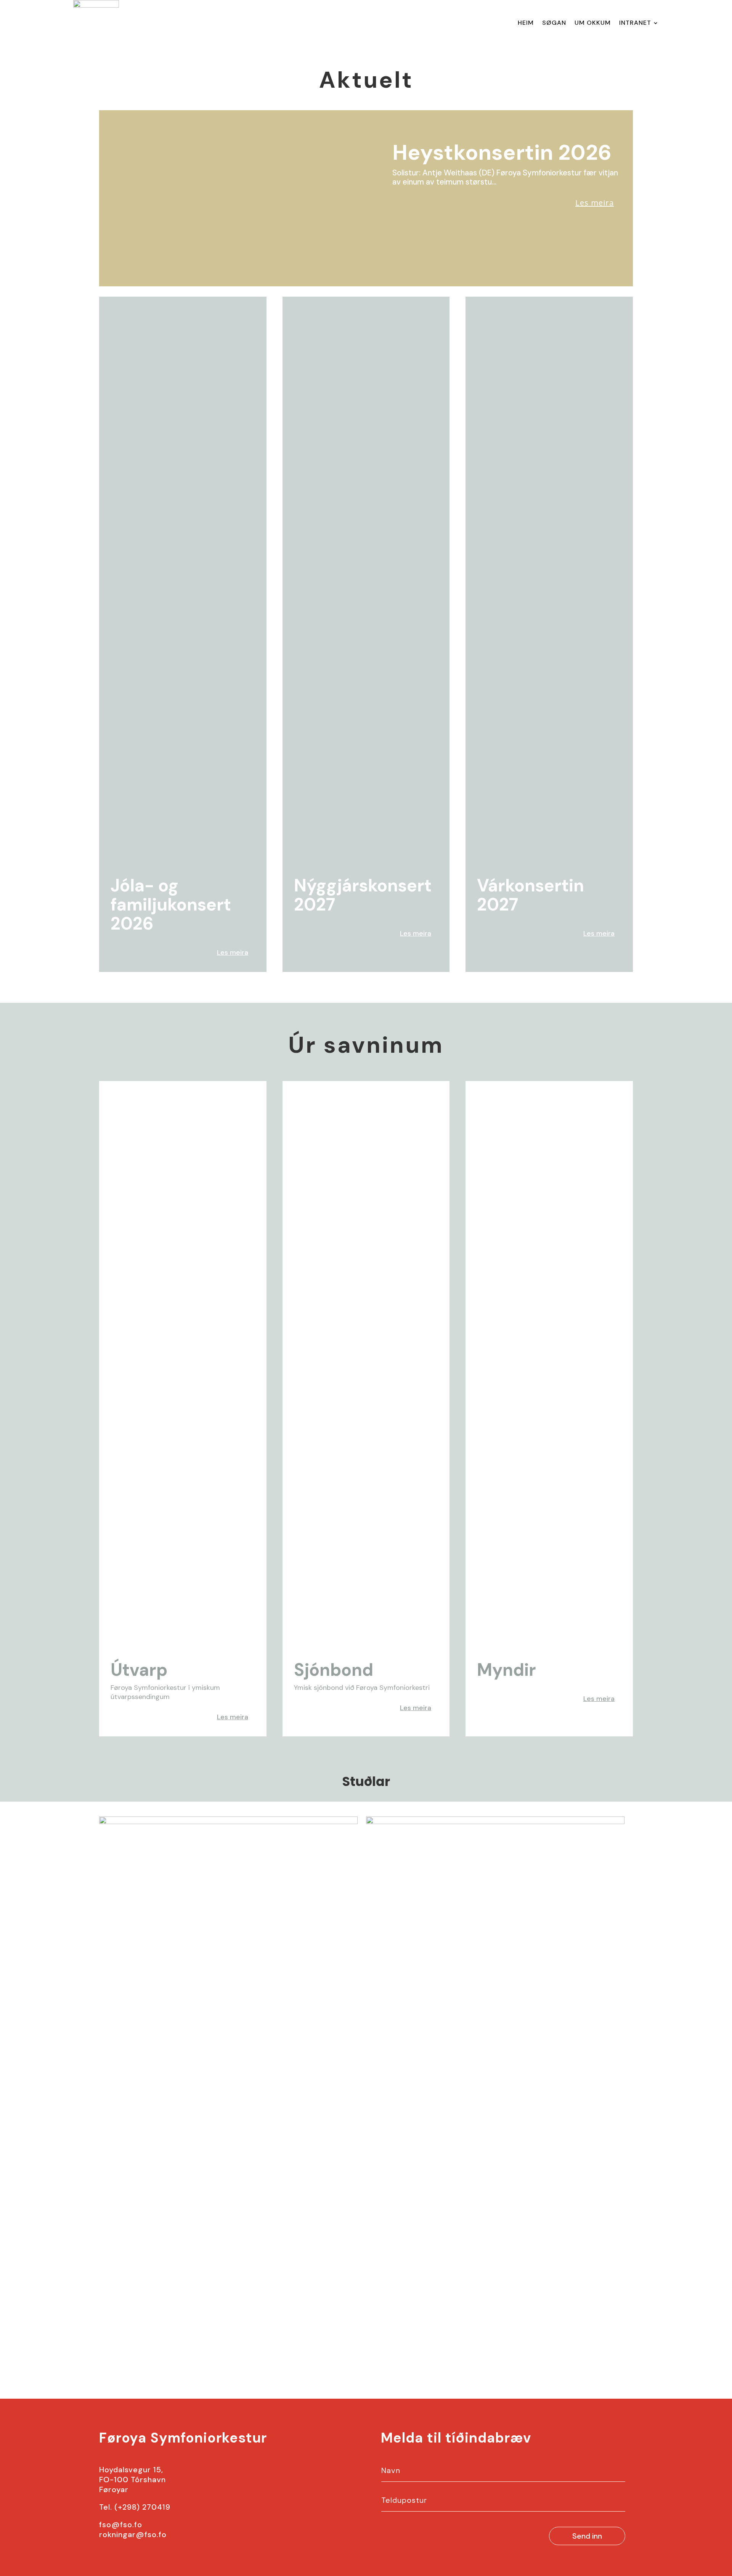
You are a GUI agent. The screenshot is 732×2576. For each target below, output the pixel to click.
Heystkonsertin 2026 (502, 152)
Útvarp (139, 1670)
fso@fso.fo (121, 2525)
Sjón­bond (334, 1670)
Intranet (635, 23)
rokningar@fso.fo (133, 2534)
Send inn (587, 2536)
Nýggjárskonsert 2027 (363, 895)
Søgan (554, 23)
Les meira (595, 203)
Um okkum (593, 23)
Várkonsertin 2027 (531, 895)
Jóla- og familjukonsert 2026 (171, 905)
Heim (526, 23)
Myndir (506, 1670)
